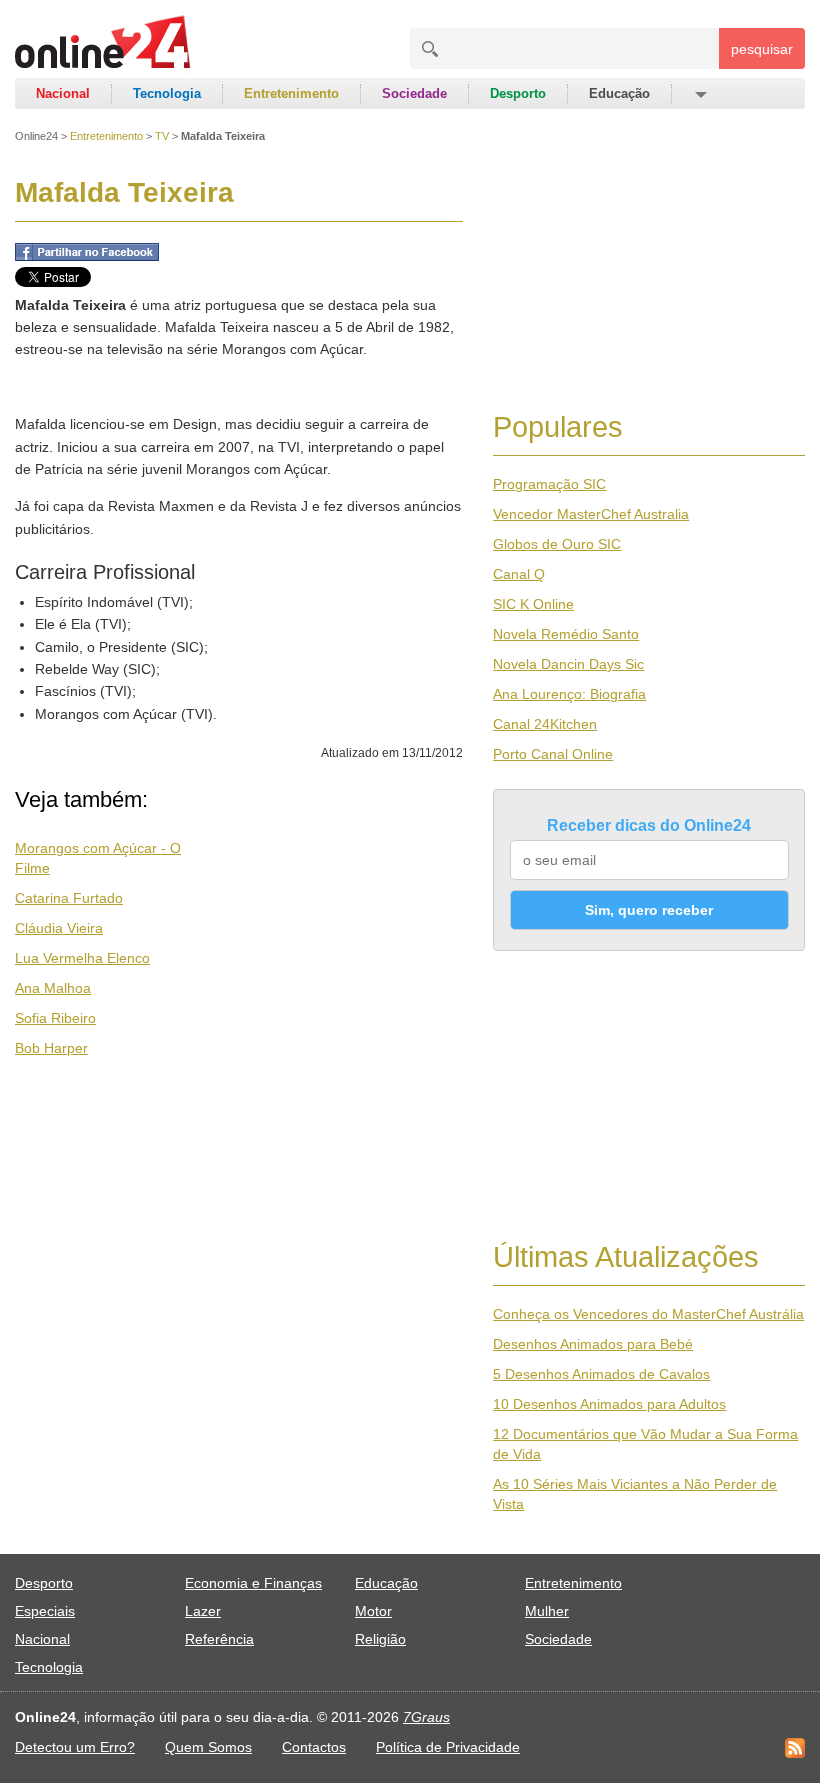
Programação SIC (549, 484)
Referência (219, 1639)
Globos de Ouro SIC (557, 544)
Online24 (36, 136)
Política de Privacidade (448, 1747)
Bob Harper (51, 1048)
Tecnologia (167, 93)
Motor (373, 1611)
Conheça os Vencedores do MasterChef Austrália (648, 1314)
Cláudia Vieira (59, 928)
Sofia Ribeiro (55, 1018)
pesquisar (762, 49)
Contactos (314, 1747)
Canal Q (519, 574)
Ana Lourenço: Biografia (569, 694)
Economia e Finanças (253, 1583)
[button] (699, 94)
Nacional (63, 93)
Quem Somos (208, 1747)
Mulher (547, 1611)
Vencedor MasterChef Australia (591, 514)
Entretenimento (291, 93)
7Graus (426, 1717)
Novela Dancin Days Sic (568, 664)
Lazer (203, 1611)
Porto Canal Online (553, 754)
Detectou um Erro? (75, 1747)
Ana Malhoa (53, 988)
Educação (619, 93)
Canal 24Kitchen (545, 724)
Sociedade (414, 93)
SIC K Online (533, 604)
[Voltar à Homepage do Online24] (103, 45)
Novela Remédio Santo (566, 634)
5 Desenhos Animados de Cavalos (601, 1374)
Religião (380, 1639)
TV (162, 136)
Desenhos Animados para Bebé (593, 1344)
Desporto (518, 93)
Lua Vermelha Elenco (82, 958)
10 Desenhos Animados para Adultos (609, 1404)
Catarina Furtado (69, 898)
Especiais (45, 1611)
